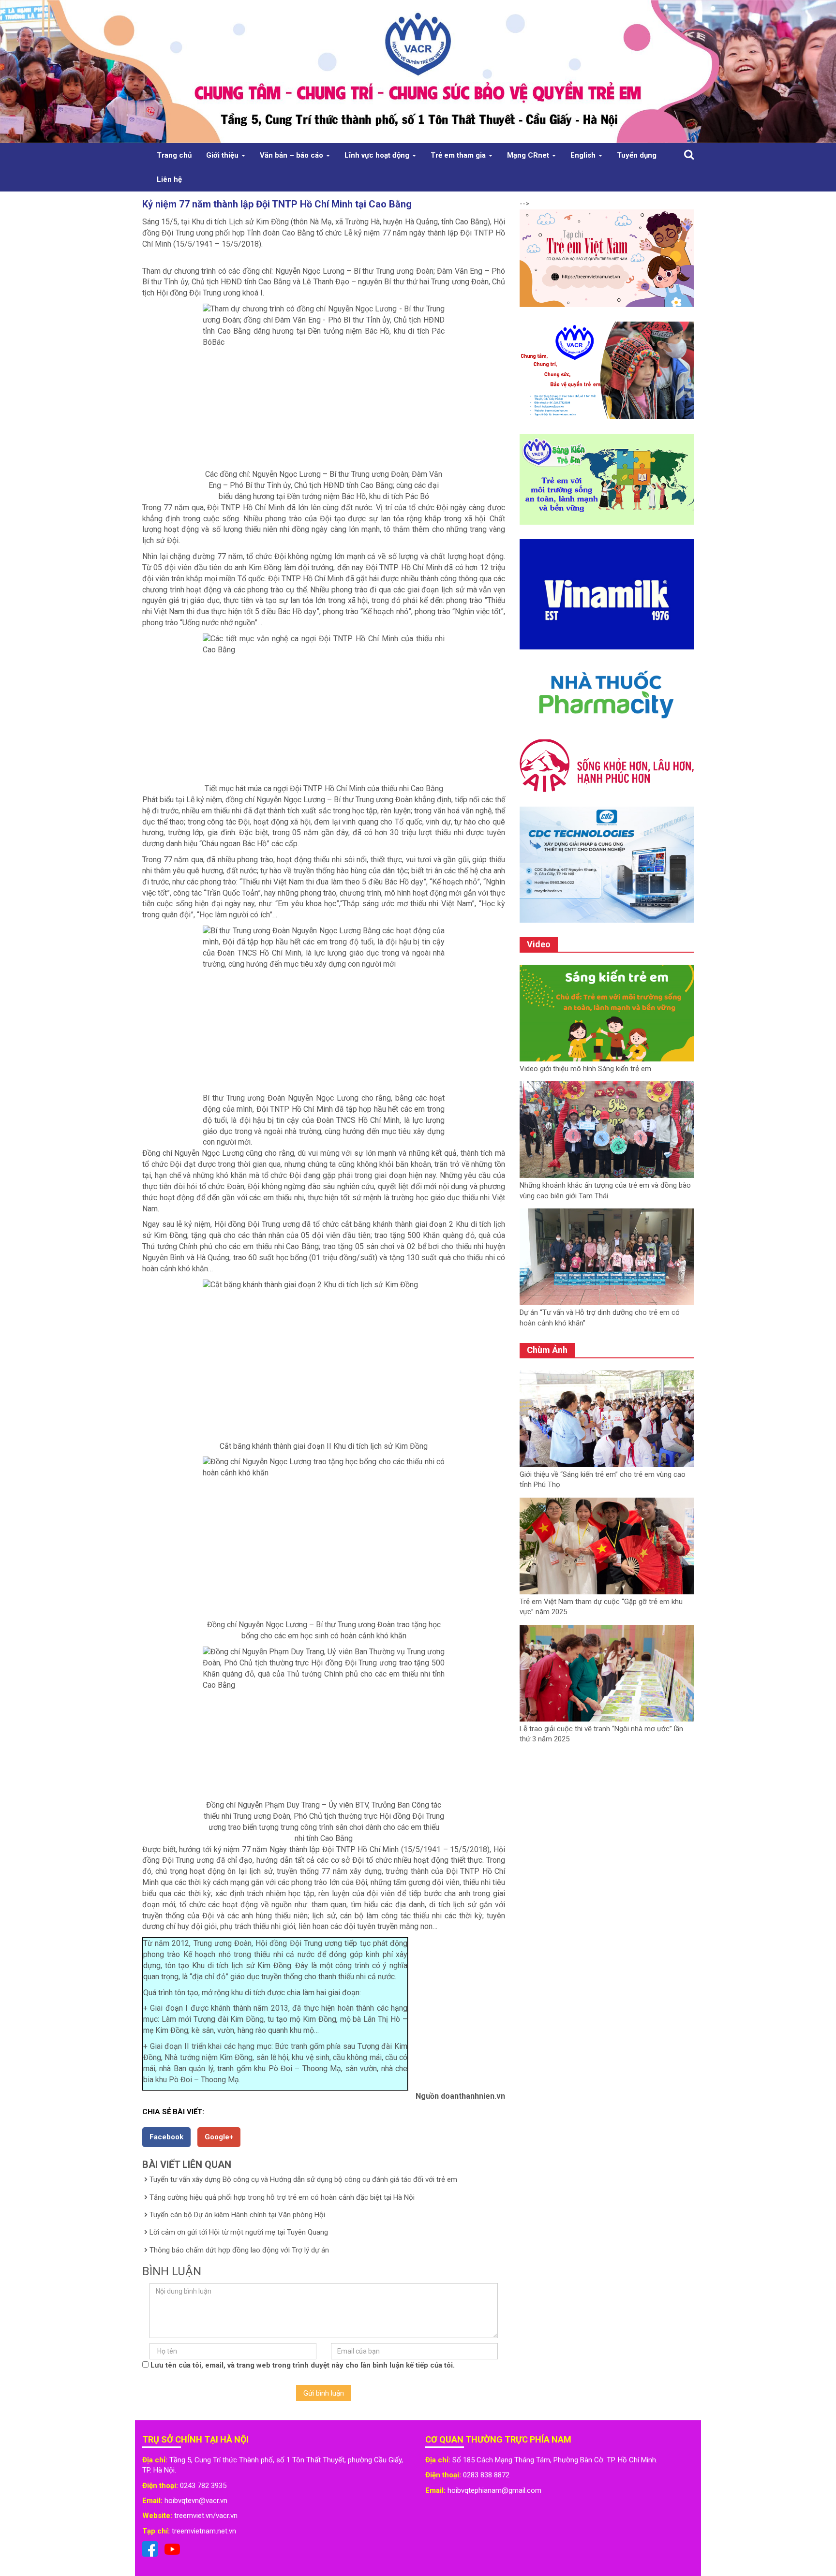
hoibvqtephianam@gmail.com (494, 2490)
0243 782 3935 (203, 2486)
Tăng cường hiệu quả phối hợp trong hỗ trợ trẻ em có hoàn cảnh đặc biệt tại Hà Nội (282, 2197)
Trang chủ (174, 155)
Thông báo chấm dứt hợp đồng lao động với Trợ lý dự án (239, 2250)
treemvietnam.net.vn (204, 2531)
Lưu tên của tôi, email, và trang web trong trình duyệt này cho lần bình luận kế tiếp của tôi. (303, 2365)
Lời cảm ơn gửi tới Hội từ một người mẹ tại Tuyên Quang (239, 2232)
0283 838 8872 (486, 2475)
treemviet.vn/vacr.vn (206, 2516)
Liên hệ (169, 179)
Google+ (219, 2137)
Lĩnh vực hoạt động (378, 155)
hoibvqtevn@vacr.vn (196, 2501)
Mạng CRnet (529, 155)
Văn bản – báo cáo (292, 155)
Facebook (166, 2137)
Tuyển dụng (637, 155)
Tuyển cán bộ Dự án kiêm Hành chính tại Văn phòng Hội (237, 2215)
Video (539, 944)
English (584, 155)
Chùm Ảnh (547, 1350)
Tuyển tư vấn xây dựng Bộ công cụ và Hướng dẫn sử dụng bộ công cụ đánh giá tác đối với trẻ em (303, 2179)
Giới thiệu (223, 155)
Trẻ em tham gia (459, 155)
